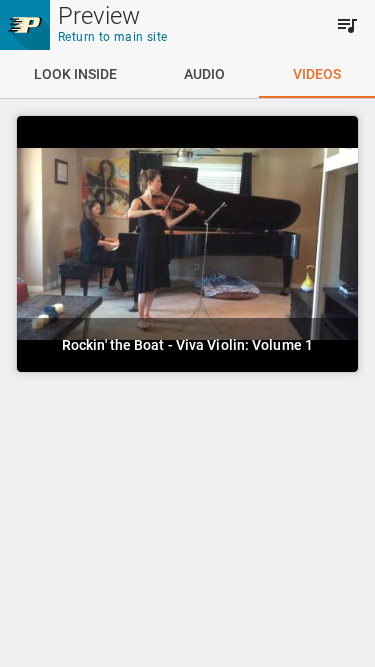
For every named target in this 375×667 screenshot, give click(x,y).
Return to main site (113, 37)
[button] (347, 25)
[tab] (75, 74)
